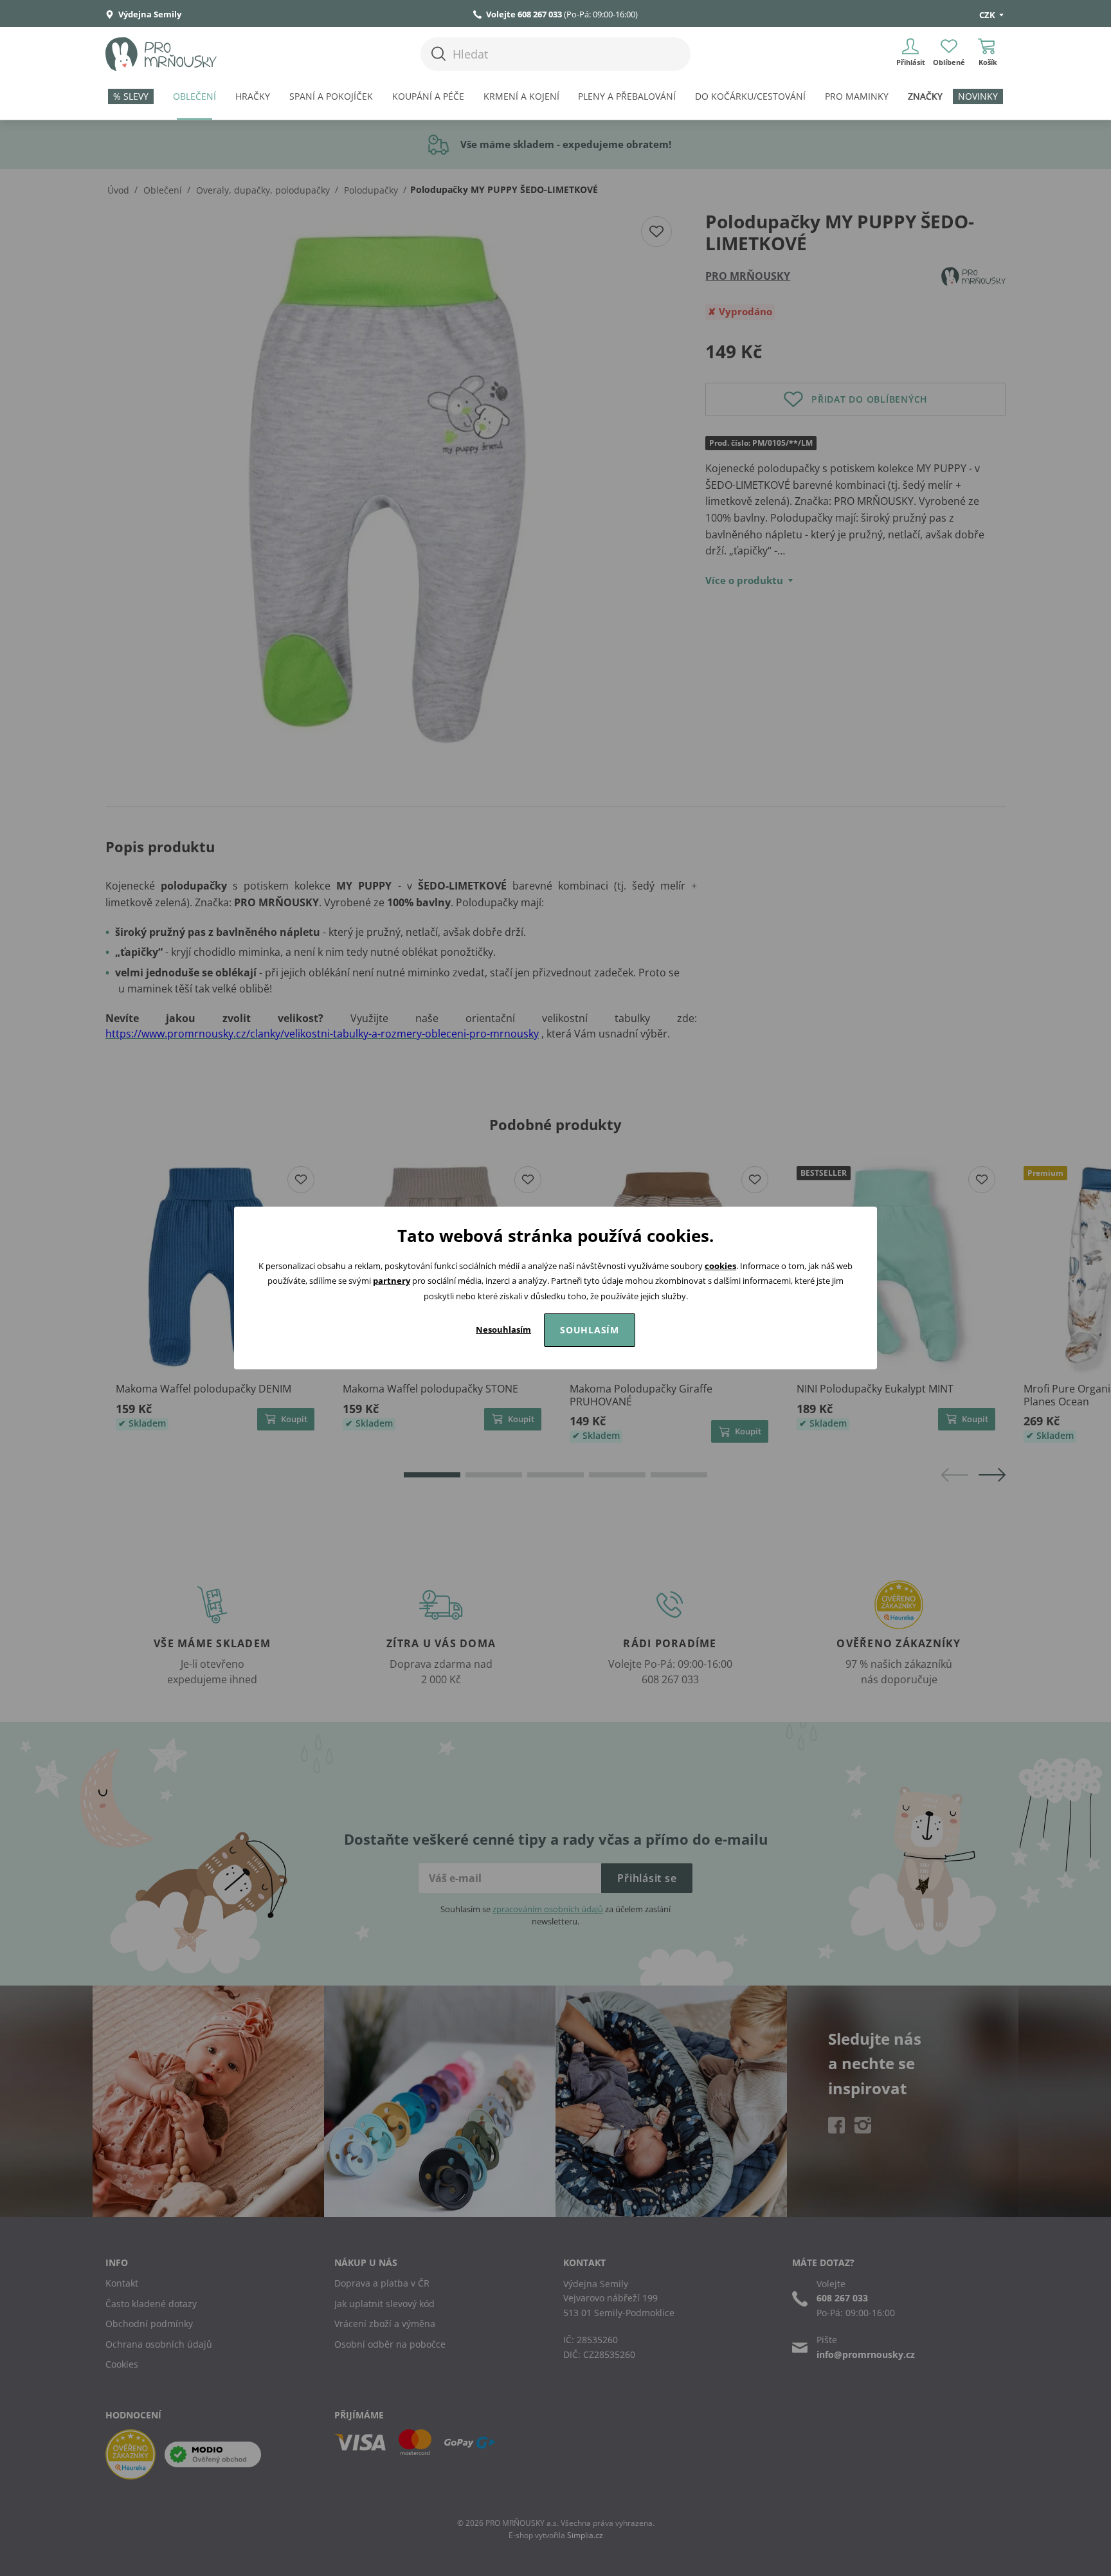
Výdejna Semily (149, 14)
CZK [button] (988, 15)
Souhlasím (590, 1330)
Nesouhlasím (503, 1329)
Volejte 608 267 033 (524, 14)
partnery (392, 1281)
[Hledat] (438, 54)
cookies (720, 1266)
